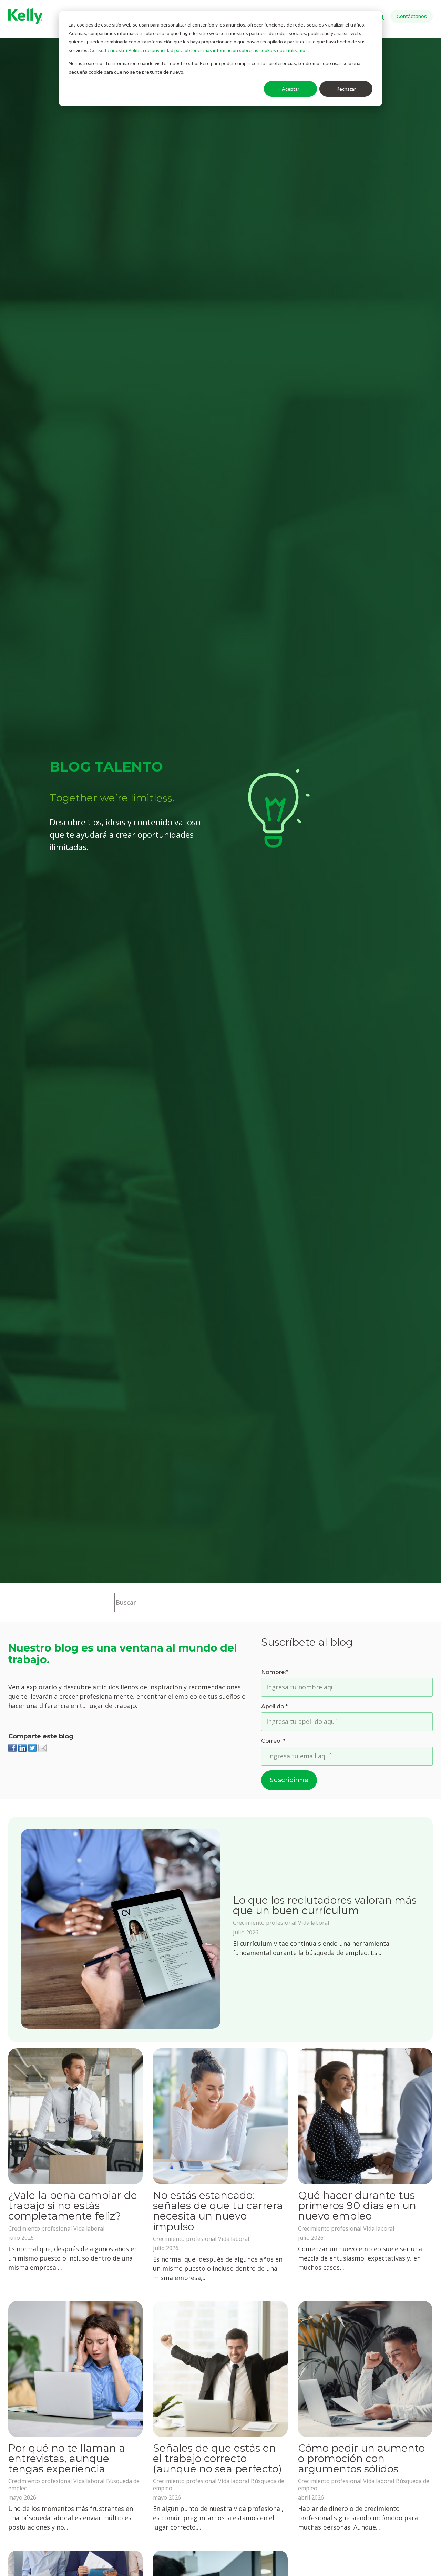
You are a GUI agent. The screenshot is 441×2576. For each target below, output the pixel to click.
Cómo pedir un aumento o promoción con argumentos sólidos (361, 2458)
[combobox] (210, 1602)
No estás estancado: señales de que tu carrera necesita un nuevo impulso (218, 2211)
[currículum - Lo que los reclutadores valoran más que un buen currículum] (121, 1930)
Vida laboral (314, 1923)
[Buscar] (316, 1602)
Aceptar (291, 89)
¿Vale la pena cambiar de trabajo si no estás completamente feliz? (73, 2206)
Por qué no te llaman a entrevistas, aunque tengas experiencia (67, 2458)
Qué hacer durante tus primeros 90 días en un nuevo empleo (357, 2206)
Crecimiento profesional (265, 1923)
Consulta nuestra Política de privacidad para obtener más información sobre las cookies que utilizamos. (199, 50)
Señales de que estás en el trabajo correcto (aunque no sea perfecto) (217, 2458)
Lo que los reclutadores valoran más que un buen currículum (325, 1905)
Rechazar (346, 89)
